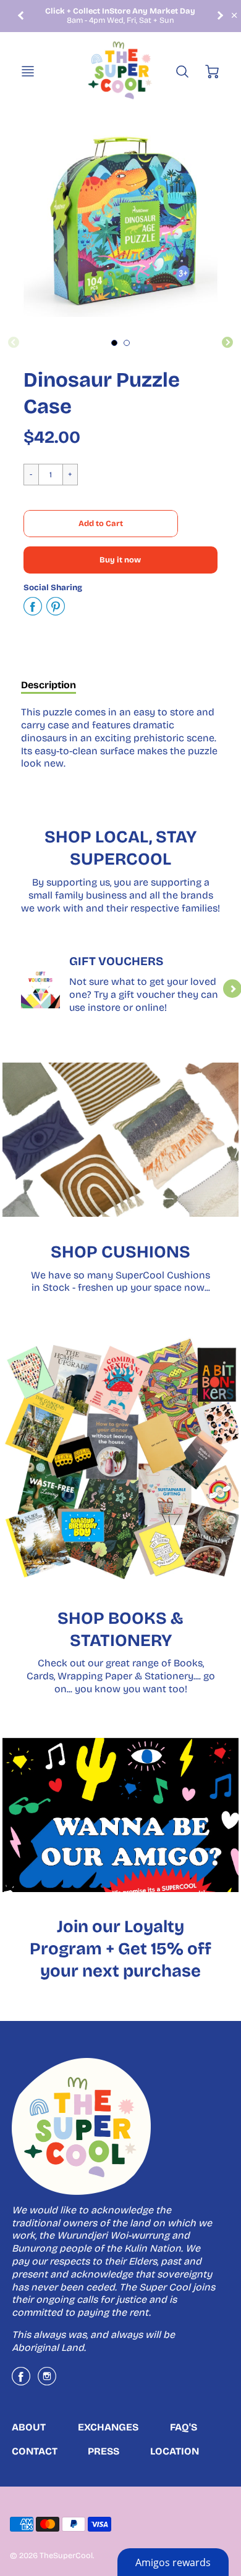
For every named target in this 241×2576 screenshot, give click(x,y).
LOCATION (175, 2451)
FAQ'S (184, 2427)
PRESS (104, 2451)
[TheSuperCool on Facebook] (21, 2381)
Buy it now (120, 560)
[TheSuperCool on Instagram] (47, 2381)
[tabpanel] (114, 343)
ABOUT (29, 2427)
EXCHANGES (108, 2427)
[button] (101, 524)
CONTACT (35, 2451)
